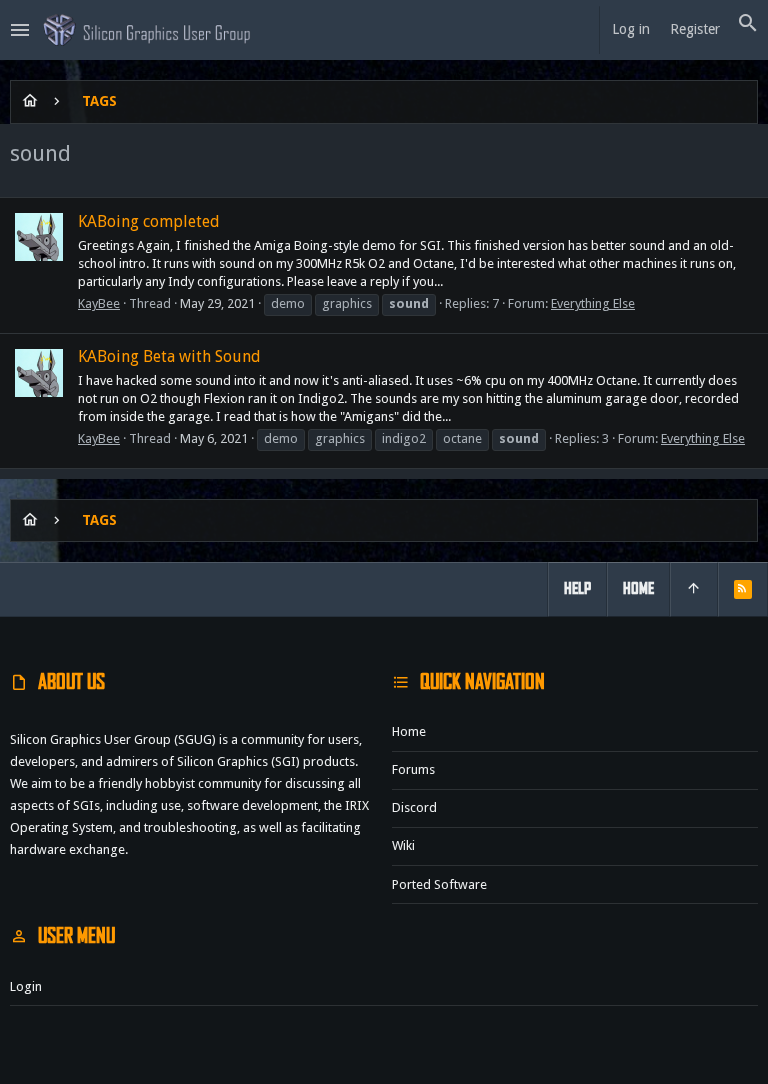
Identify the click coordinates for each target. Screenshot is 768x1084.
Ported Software (439, 884)
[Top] (694, 589)
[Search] (748, 24)
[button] (20, 30)
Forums (413, 769)
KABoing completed (149, 221)
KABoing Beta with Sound (169, 356)
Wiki (403, 845)
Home (409, 731)
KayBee (99, 303)
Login (26, 986)
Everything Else (593, 303)
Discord (414, 807)
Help (577, 588)
